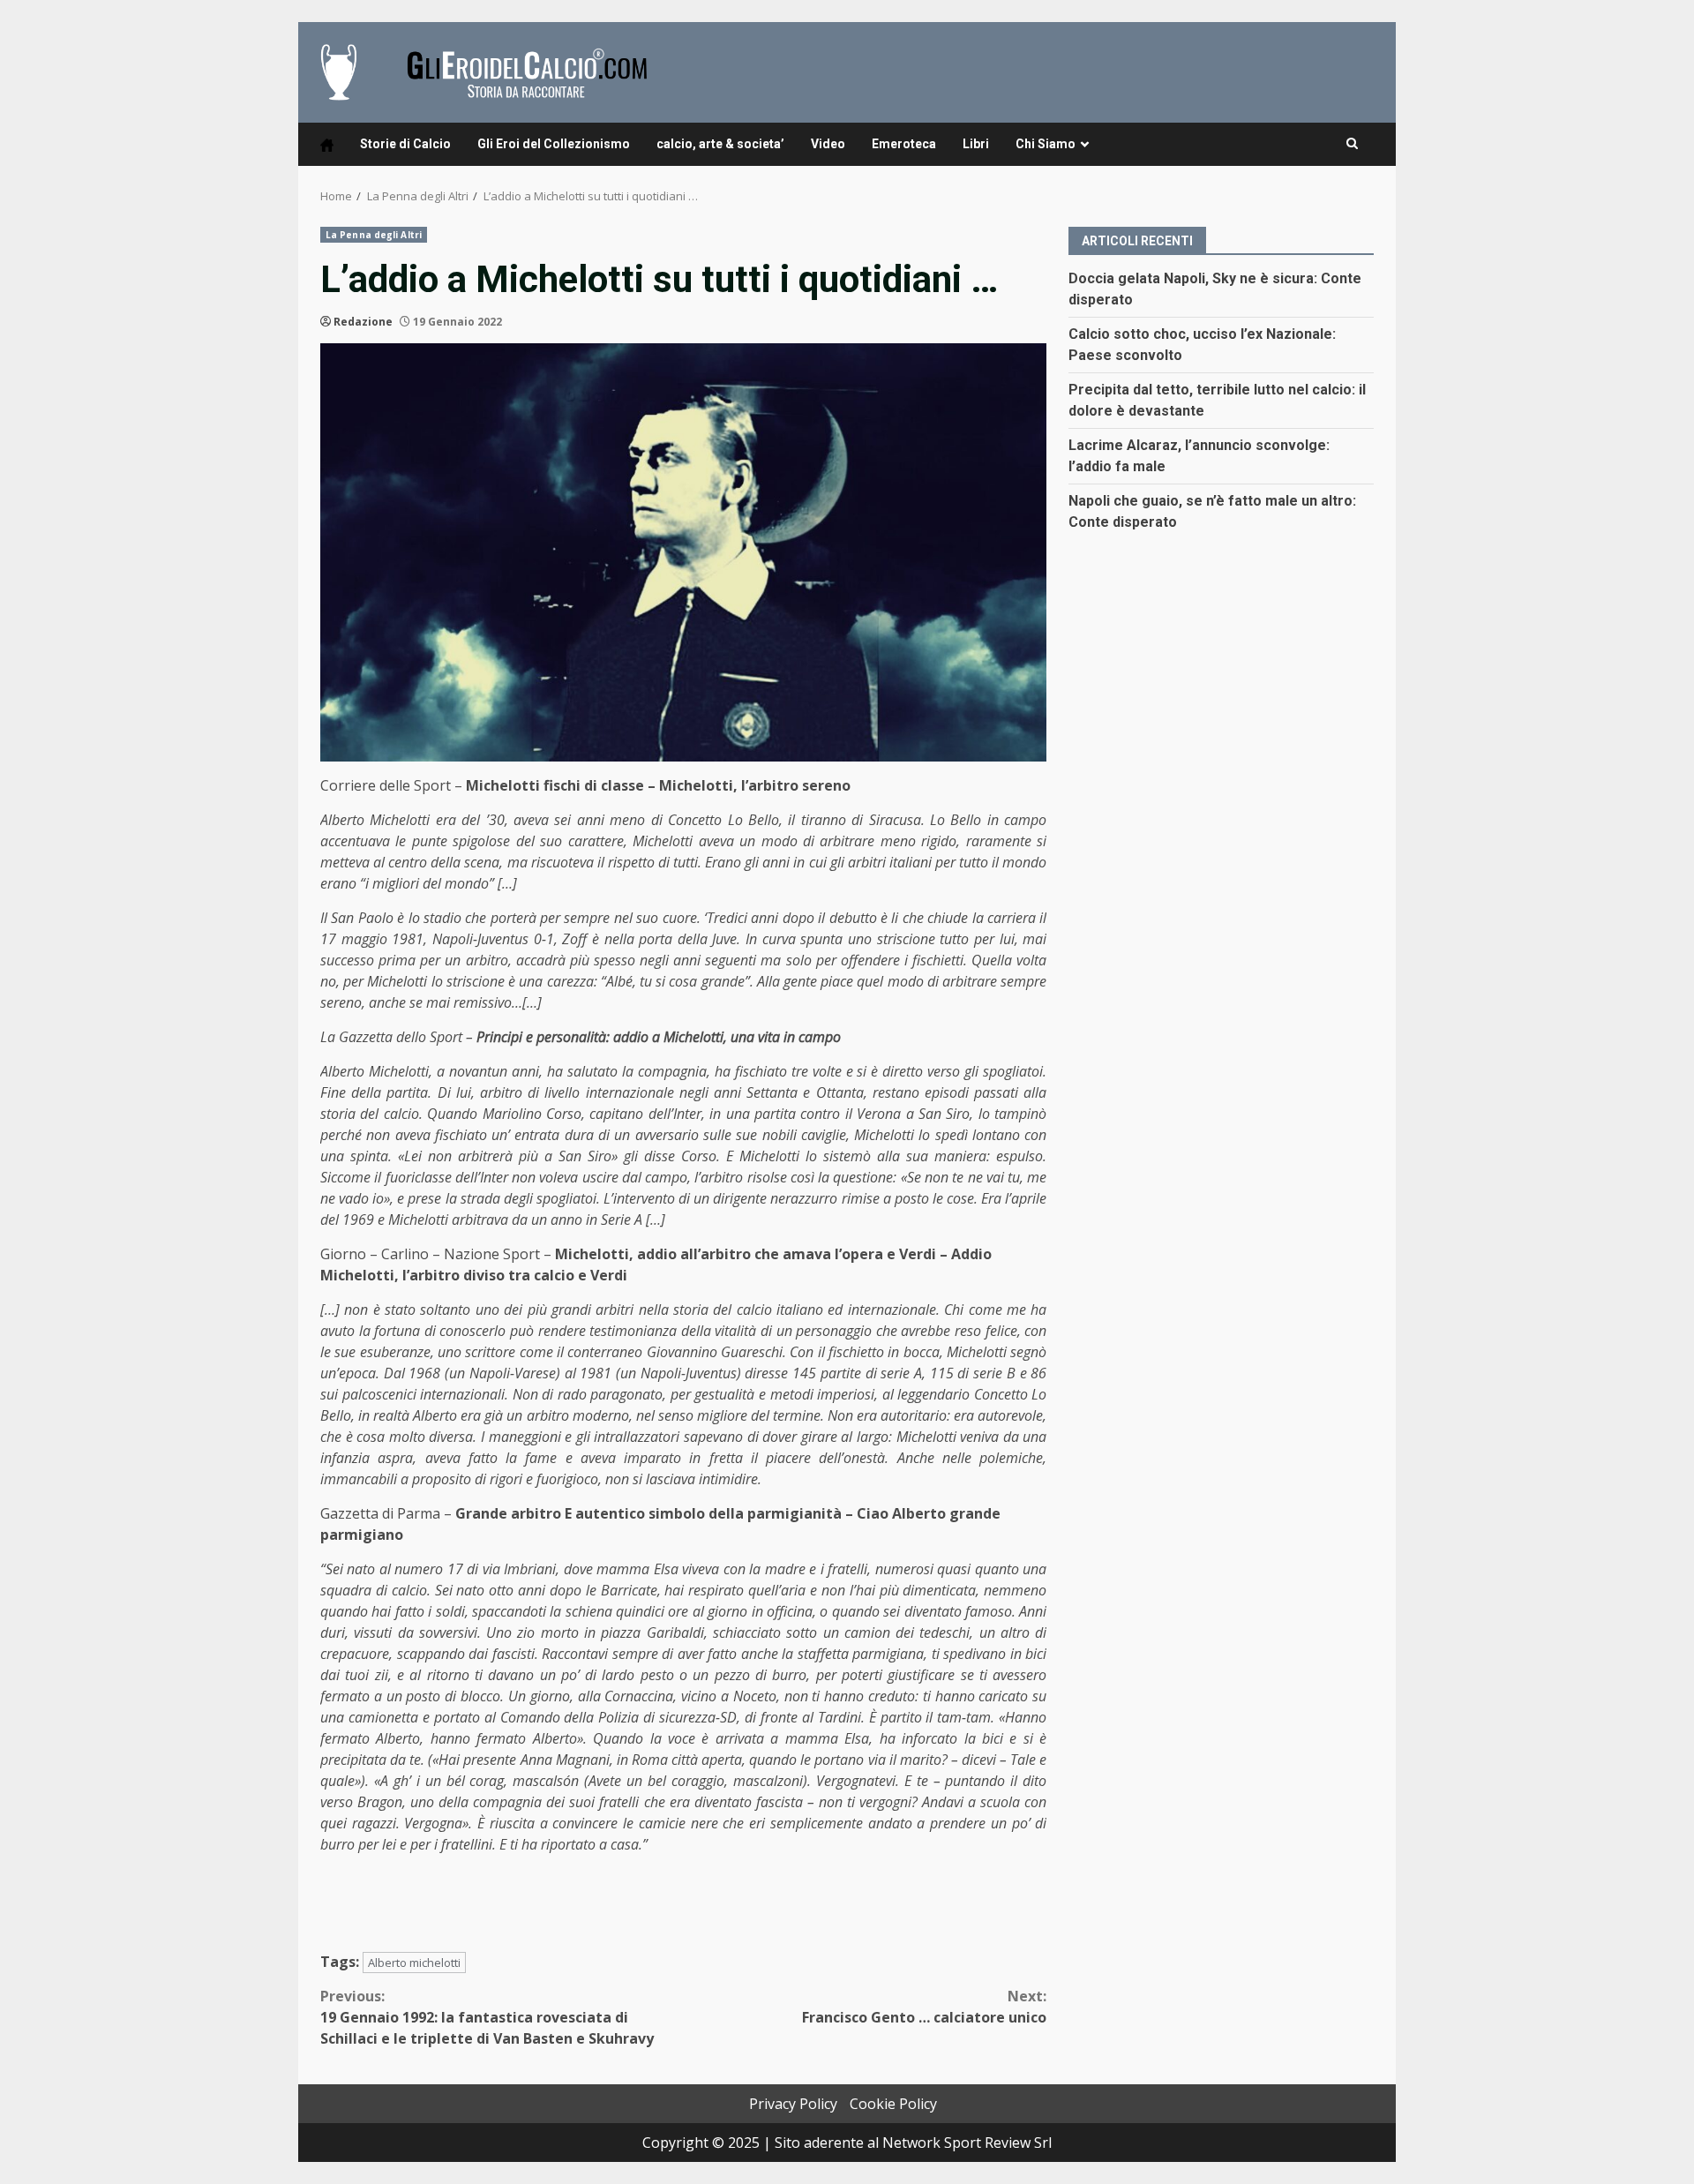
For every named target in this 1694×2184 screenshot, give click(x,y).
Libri (976, 144)
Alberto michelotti (414, 1963)
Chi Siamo (1046, 144)
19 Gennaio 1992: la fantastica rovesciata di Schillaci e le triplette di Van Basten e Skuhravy (487, 2017)
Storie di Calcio (405, 144)
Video (828, 144)
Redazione (363, 322)
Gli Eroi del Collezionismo (554, 144)
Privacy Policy (793, 2104)
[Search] (1352, 144)
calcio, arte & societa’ (720, 144)
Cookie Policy (893, 2104)
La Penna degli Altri (374, 235)
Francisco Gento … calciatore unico (924, 2007)
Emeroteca (904, 144)
